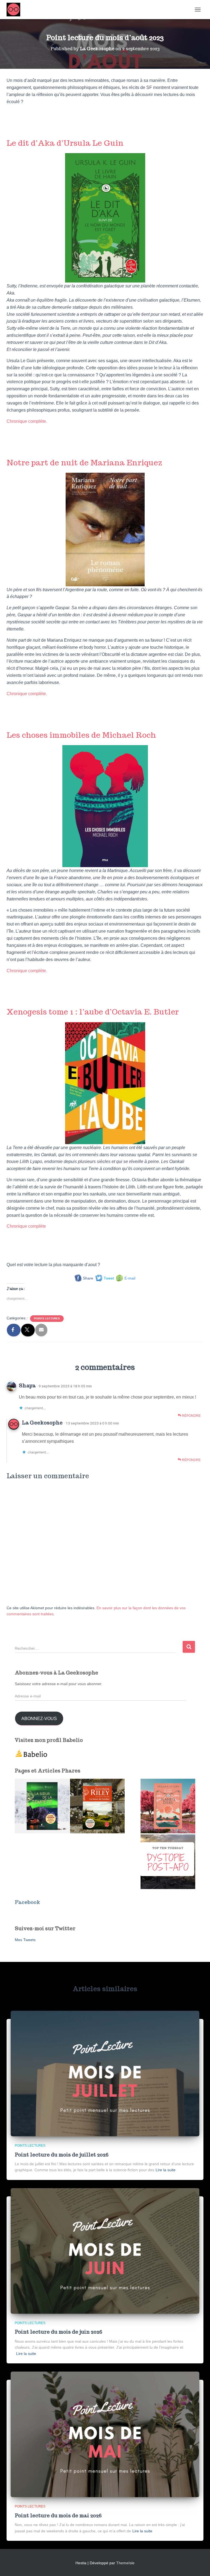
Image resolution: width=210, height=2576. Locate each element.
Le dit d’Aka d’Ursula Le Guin (65, 143)
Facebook (27, 1902)
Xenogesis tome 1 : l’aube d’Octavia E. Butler (93, 1012)
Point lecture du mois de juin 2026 (59, 2332)
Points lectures (47, 1318)
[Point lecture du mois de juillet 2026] (105, 2073)
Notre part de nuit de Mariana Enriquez (84, 462)
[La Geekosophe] (15, 10)
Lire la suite (166, 2170)
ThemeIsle (125, 2563)
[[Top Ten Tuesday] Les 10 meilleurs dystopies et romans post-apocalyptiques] (168, 1862)
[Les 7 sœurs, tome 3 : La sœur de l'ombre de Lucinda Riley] (97, 1806)
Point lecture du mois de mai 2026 (58, 2516)
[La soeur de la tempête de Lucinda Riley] (42, 1806)
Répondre (191, 1416)
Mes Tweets (25, 1940)
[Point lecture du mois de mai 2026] (105, 2434)
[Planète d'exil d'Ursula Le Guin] (168, 1806)
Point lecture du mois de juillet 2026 (62, 2155)
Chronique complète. (27, 421)
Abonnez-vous (39, 1719)
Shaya (27, 1385)
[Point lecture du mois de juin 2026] (105, 2251)
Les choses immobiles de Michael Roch (81, 735)
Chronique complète (26, 1226)
